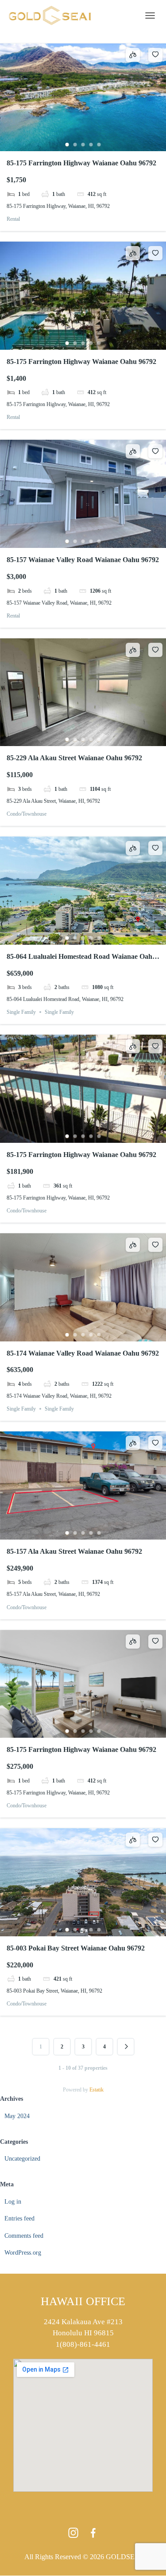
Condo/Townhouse (27, 814)
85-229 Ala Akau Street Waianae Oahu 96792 (74, 758)
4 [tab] (91, 145)
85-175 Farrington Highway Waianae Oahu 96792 (81, 163)
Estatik (97, 2090)
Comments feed (24, 2236)
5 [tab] (99, 145)
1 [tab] (67, 145)
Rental (13, 219)
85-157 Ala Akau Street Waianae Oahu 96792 (74, 1551)
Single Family (21, 1012)
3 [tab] (83, 145)
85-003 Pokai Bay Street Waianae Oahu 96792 (76, 1948)
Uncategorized (22, 2159)
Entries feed (19, 2218)
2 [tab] (75, 145)
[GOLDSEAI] (53, 16)
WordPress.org (23, 2253)
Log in (13, 2202)
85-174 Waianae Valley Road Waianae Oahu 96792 (83, 1353)
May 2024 (17, 2116)
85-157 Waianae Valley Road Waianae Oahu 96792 (83, 560)
